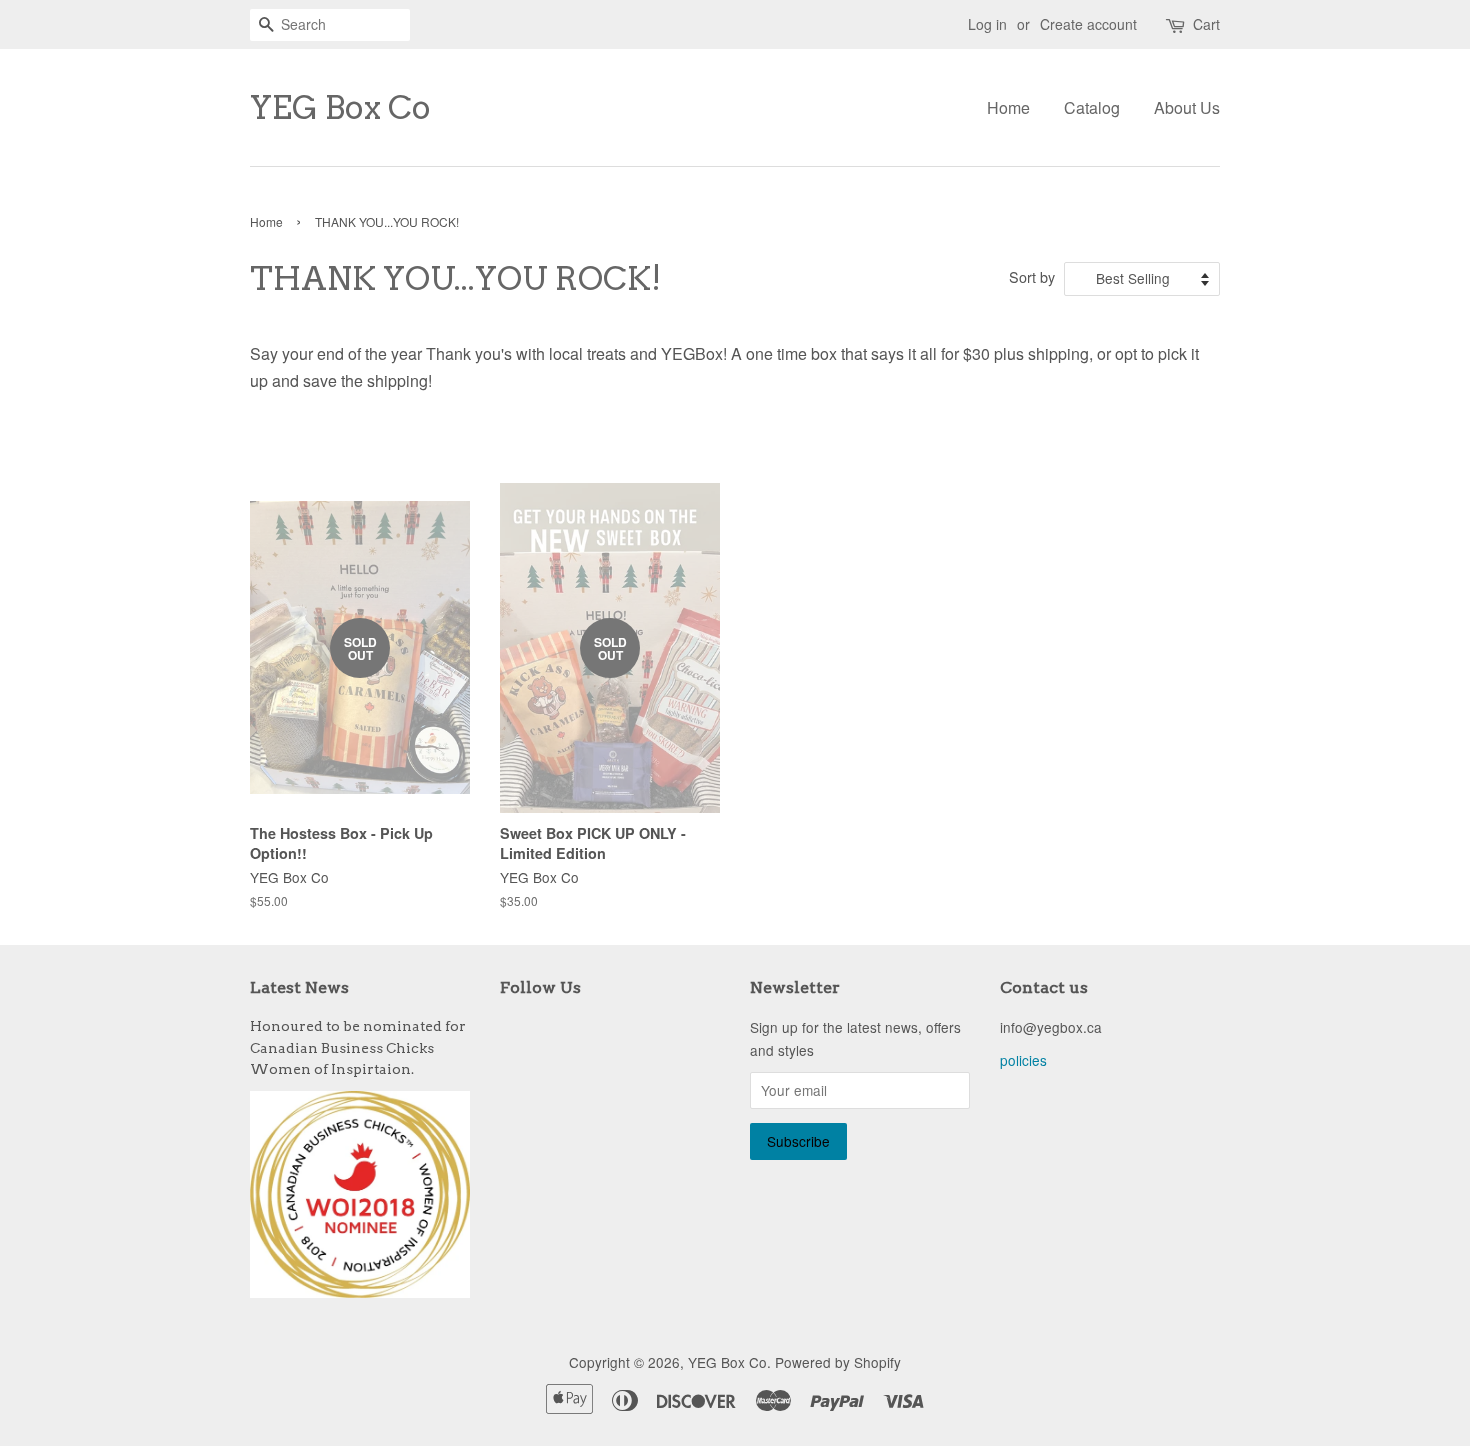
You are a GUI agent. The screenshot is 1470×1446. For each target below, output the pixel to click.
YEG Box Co (340, 108)
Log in (987, 24)
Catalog (1092, 107)
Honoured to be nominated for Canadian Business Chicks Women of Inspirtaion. (358, 1048)
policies (1023, 1060)
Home (1008, 107)
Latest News (299, 987)
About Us (1187, 107)
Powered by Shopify (838, 1362)
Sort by (1032, 276)
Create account (1088, 24)
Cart (1206, 24)
